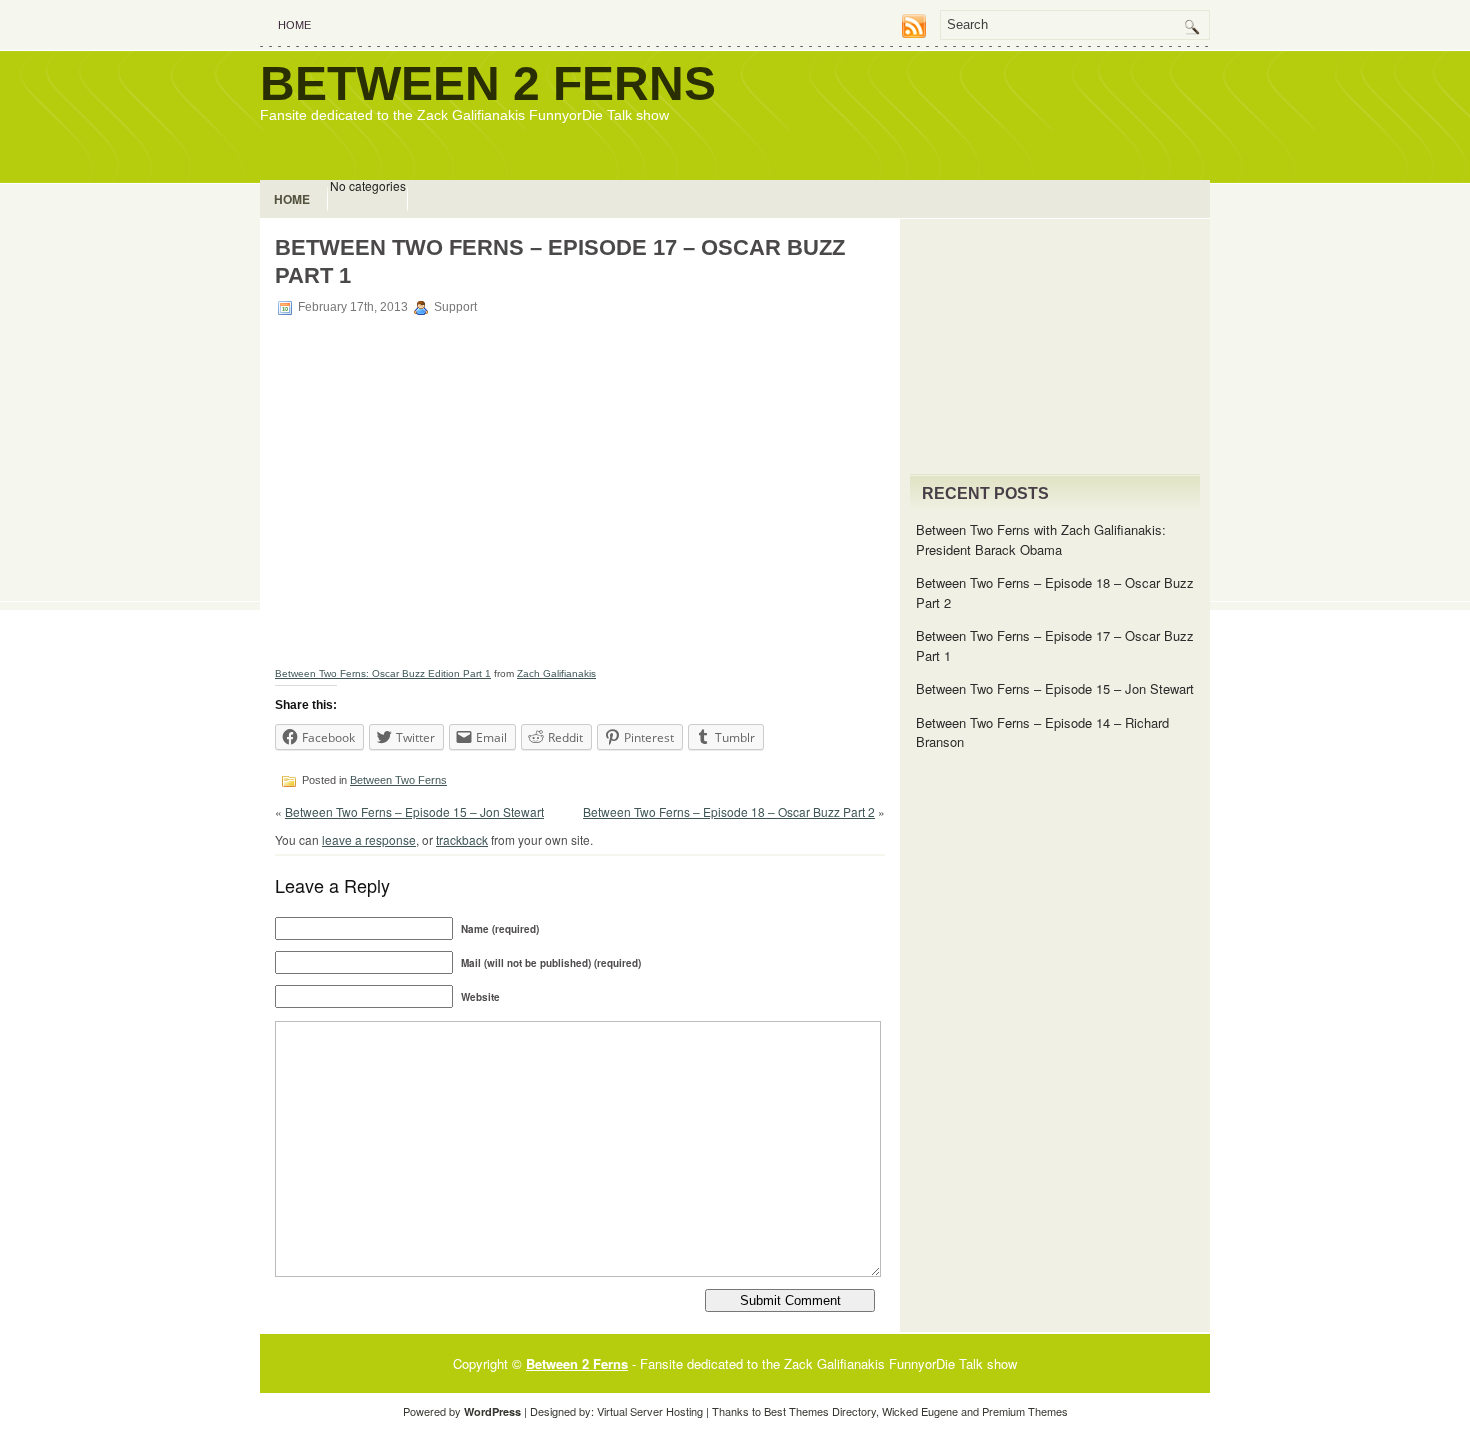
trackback (462, 839)
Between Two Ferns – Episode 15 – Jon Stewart (414, 811)
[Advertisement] (976, 112)
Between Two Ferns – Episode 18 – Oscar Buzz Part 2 (729, 811)
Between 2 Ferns (488, 83)
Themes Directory (832, 1411)
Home (294, 25)
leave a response (369, 839)
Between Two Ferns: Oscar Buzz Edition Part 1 (383, 673)
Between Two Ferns (398, 780)
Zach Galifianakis (556, 673)
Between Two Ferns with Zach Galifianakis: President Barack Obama (1041, 539)
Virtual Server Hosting (650, 1411)
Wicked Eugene (920, 1411)
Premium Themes (1025, 1411)
